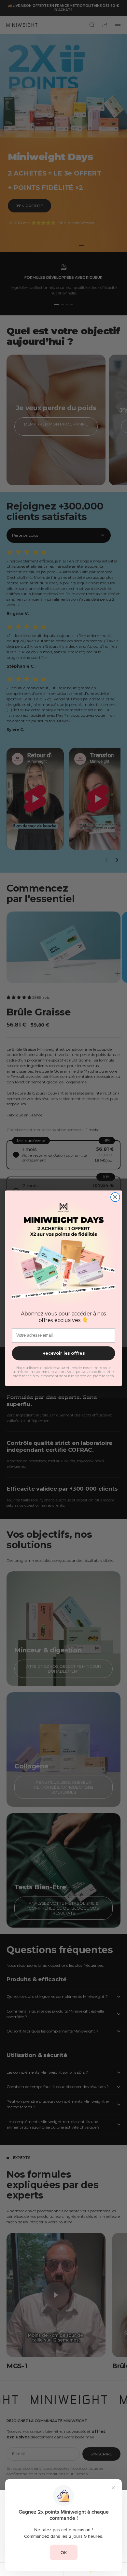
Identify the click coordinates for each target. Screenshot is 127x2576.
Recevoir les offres (63, 1353)
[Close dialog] (115, 1197)
